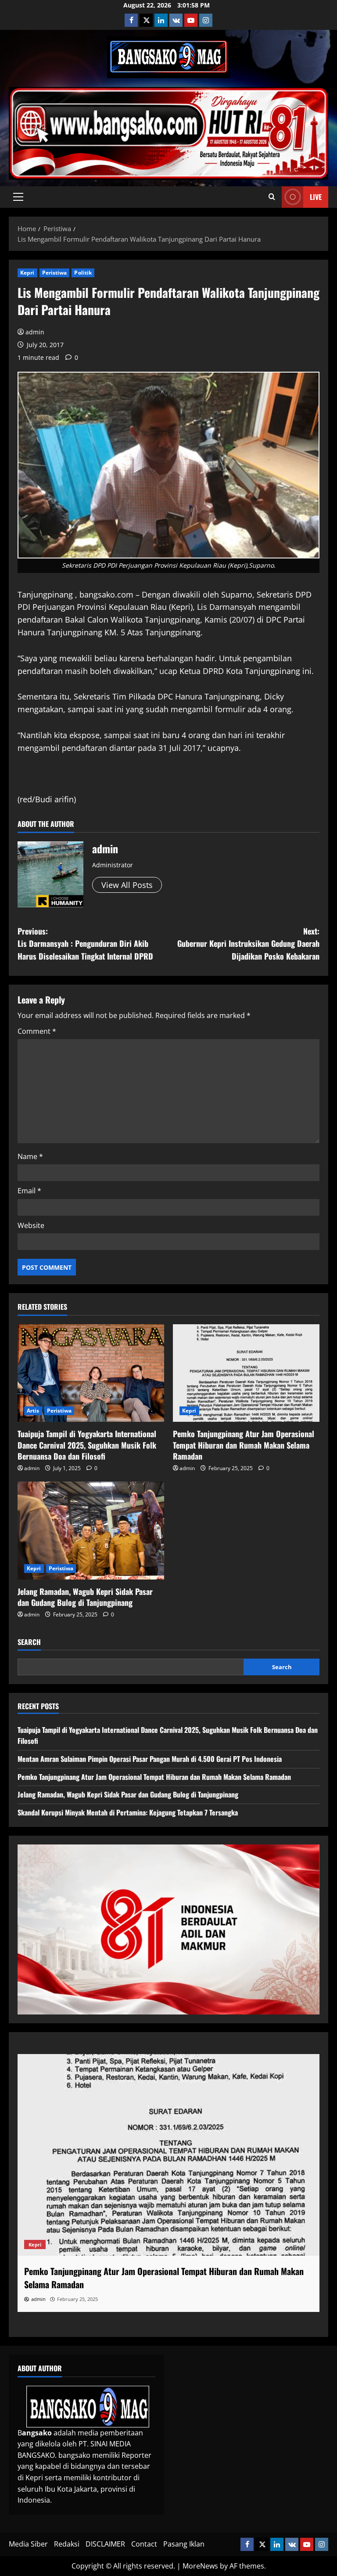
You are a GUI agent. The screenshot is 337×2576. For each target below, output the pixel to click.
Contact (144, 2544)
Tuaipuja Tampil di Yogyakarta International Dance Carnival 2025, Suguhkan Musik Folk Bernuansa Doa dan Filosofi (87, 1445)
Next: (248, 944)
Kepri (27, 273)
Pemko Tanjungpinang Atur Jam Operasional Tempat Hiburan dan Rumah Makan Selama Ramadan (244, 1445)
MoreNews (200, 2566)
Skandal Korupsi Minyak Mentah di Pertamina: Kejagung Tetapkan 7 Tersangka (128, 1812)
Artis (33, 1411)
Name (30, 1156)
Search (29, 1642)
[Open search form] (272, 197)
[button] (18, 197)
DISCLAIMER (105, 2544)
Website (31, 1225)
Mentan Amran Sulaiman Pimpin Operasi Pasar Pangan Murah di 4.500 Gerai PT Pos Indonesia (150, 1759)
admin (35, 332)
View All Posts (127, 885)
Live (316, 197)
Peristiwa (55, 273)
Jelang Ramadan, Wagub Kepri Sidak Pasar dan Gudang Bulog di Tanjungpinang (85, 1597)
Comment (37, 1031)
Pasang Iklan (184, 2544)
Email (29, 1191)
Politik (83, 273)
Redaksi (67, 2544)
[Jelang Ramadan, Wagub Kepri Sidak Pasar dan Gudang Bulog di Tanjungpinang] (91, 1531)
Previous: (85, 944)
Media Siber (28, 2544)
